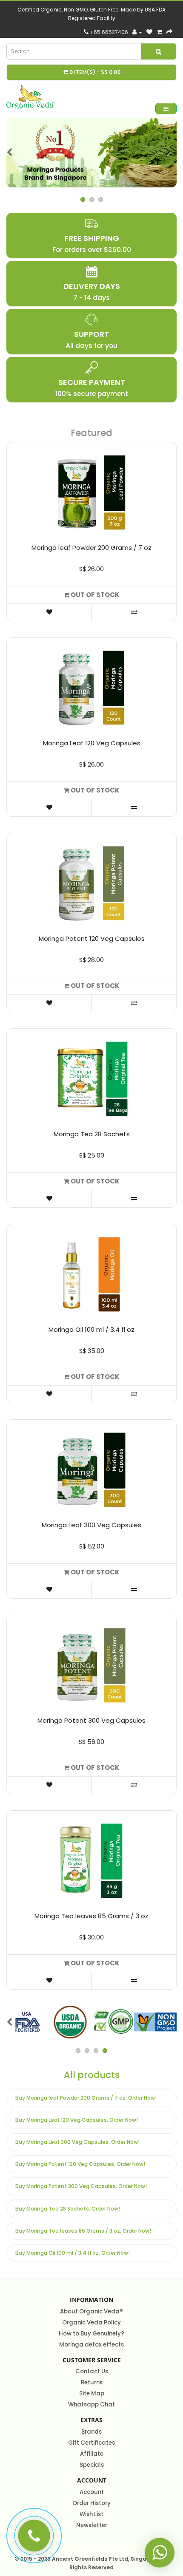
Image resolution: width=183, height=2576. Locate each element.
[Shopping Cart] (159, 32)
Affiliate (92, 2454)
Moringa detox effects (91, 2345)
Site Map (92, 2393)
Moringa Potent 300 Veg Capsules (91, 1720)
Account (92, 2492)
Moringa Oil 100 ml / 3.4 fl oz (91, 1329)
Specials (92, 2465)
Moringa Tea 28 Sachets (92, 1134)
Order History (91, 2503)
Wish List (91, 2514)
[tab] (91, 2098)
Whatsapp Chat (91, 2405)
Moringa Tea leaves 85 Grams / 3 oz (91, 1916)
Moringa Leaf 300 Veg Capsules (91, 1525)
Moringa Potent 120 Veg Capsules (92, 938)
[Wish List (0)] (149, 32)
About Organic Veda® (91, 2311)
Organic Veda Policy (91, 2323)
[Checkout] (169, 32)
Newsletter (92, 2525)
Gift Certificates (91, 2443)
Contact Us (92, 2371)
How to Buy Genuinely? (91, 2334)
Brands (91, 2432)
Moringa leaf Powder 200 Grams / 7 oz (91, 548)
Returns (92, 2382)
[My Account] (137, 32)
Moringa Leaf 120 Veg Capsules (92, 743)
